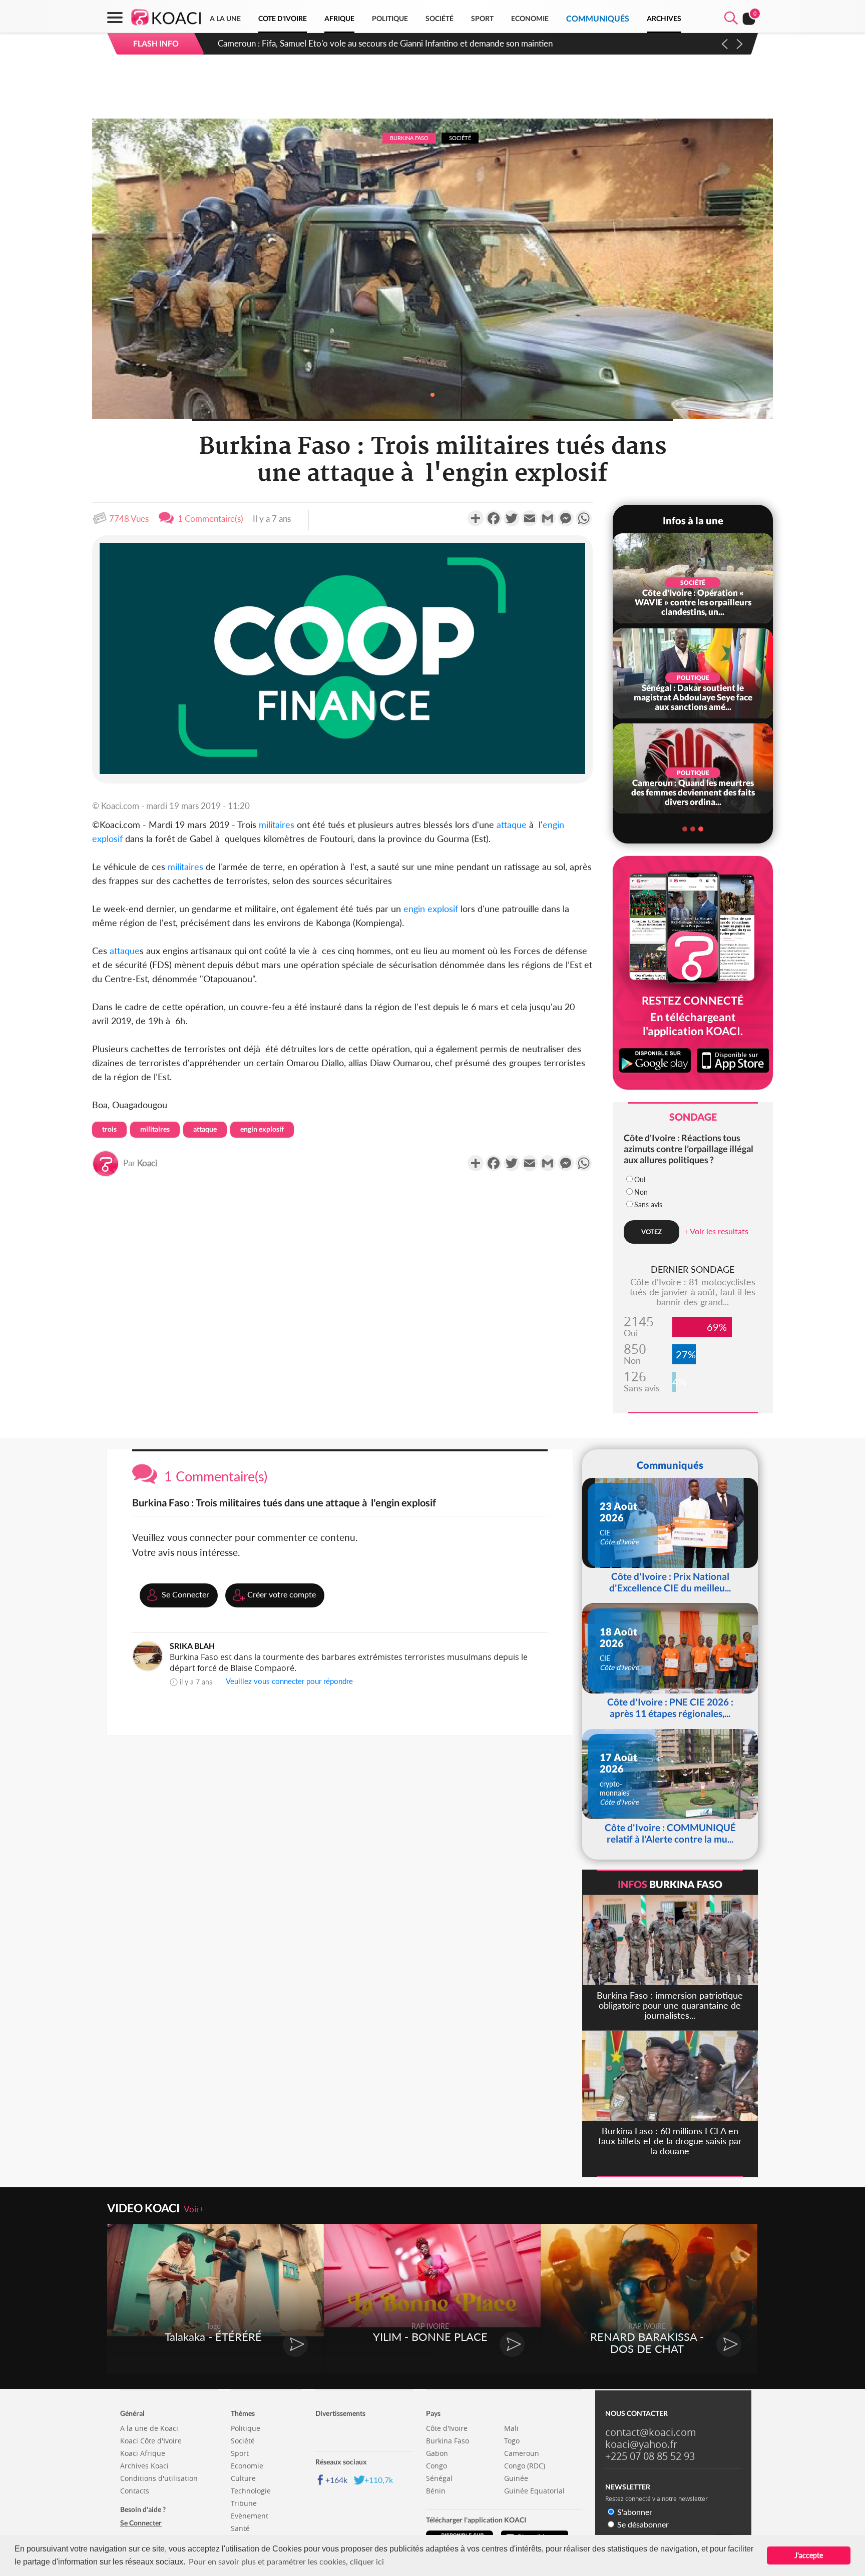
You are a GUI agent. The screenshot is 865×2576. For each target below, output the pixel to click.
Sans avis (648, 1204)
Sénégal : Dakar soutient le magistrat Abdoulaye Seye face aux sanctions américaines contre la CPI (396, 43)
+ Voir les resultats (716, 1231)
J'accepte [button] (809, 2555)
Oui (640, 1179)
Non (641, 1192)
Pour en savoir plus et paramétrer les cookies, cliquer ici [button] (286, 2561)
